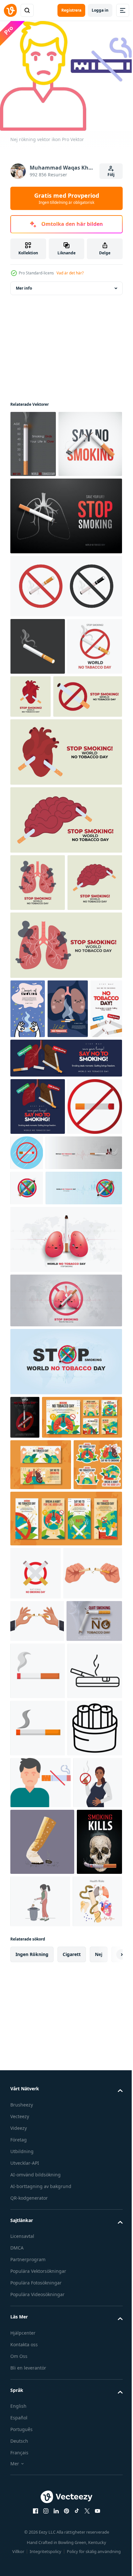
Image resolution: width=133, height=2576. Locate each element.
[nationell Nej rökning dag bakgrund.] (36, 1997)
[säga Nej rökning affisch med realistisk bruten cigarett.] (42, 507)
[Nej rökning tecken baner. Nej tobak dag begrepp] (45, 817)
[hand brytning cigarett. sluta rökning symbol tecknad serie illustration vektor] (40, 2050)
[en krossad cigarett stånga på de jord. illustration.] (42, 2527)
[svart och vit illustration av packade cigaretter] (38, 2362)
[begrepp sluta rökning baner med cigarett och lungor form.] (65, 579)
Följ (111, 175)
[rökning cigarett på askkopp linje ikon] (38, 2247)
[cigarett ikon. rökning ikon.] (38, 2305)
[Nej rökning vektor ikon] (41, 2416)
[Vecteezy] (10, 10)
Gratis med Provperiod (67, 198)
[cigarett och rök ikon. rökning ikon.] (38, 2190)
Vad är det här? (70, 273)
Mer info (24, 284)
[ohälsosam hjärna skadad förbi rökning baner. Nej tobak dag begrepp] (65, 940)
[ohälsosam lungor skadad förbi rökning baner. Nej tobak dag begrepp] (38, 1003)
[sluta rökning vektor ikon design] (38, 1400)
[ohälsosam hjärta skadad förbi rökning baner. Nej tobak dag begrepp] (88, 759)
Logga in (100, 10)
